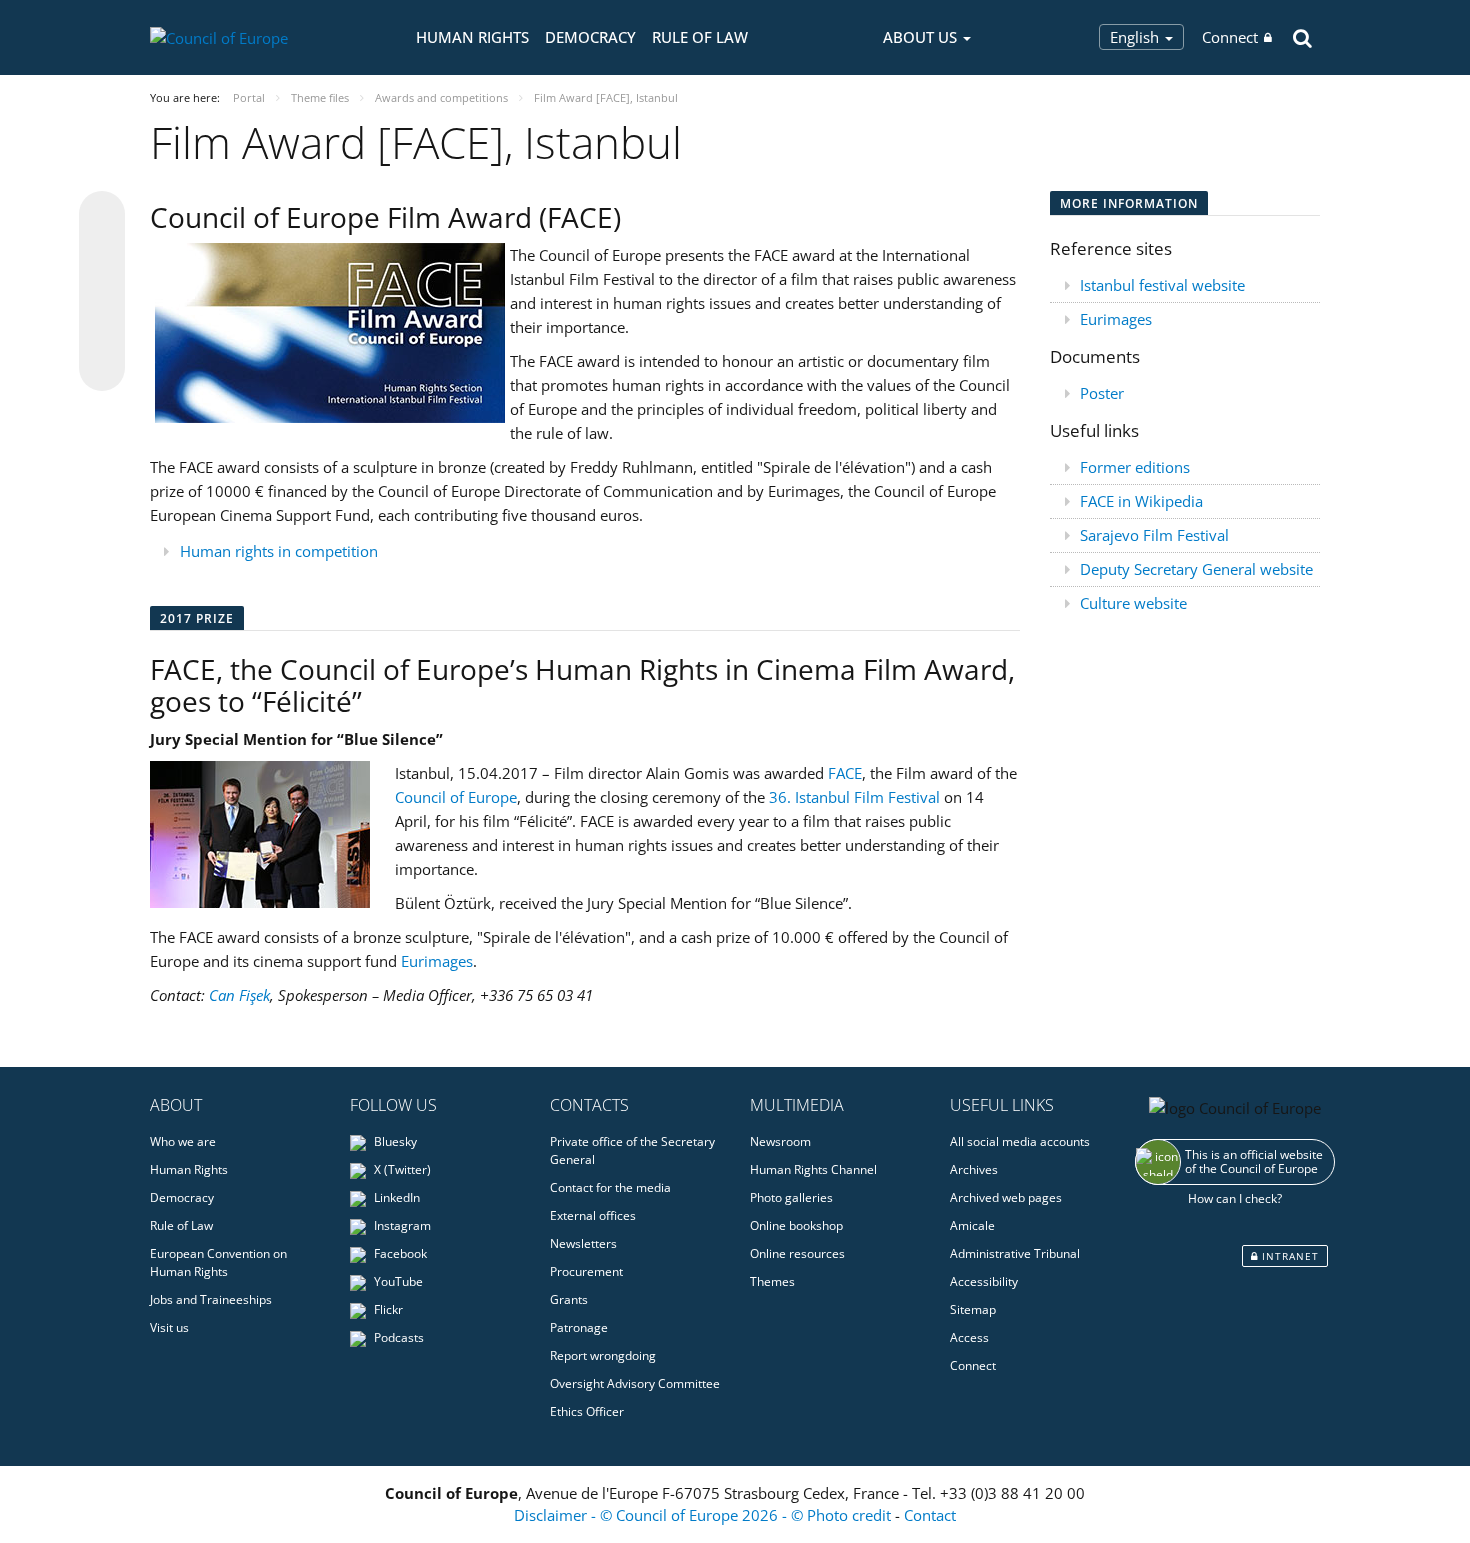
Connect (1230, 37)
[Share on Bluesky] (102, 216)
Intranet (1288, 1256)
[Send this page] (102, 368)
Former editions (1135, 467)
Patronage (579, 1327)
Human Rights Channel (813, 1169)
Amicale (972, 1225)
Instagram (401, 1225)
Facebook (399, 1253)
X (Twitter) (401, 1169)
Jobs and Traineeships (211, 1299)
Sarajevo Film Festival (1154, 535)
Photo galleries (791, 1197)
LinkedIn (395, 1197)
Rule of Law (700, 37)
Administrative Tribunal (1015, 1253)
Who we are (183, 1141)
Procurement (586, 1271)
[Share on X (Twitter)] (102, 254)
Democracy (590, 37)
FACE (845, 773)
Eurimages (437, 961)
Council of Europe (456, 797)
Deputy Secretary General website (1196, 569)
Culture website (1133, 603)
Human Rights (472, 37)
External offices (593, 1215)
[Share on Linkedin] (102, 330)
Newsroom (780, 1141)
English (1136, 37)
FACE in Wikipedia (1141, 501)
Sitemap (973, 1309)
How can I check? (1235, 1198)
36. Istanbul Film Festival (854, 797)
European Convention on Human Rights (218, 1262)
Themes (772, 1281)
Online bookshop (796, 1225)
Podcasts (397, 1337)
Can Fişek (239, 995)
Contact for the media (610, 1187)
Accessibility (984, 1281)
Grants (569, 1299)
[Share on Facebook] (102, 292)
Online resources (797, 1253)
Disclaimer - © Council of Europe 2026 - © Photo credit (704, 1515)
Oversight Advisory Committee (635, 1383)
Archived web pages (1006, 1197)
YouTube (397, 1281)
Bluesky (394, 1141)
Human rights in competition (279, 551)
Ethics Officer (587, 1411)
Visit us (169, 1327)
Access (969, 1337)
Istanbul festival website (1162, 285)
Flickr (387, 1309)
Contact (930, 1515)
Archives (974, 1169)
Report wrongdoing (603, 1355)
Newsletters (583, 1243)
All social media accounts (1020, 1141)
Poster (1102, 393)
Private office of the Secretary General (632, 1150)
